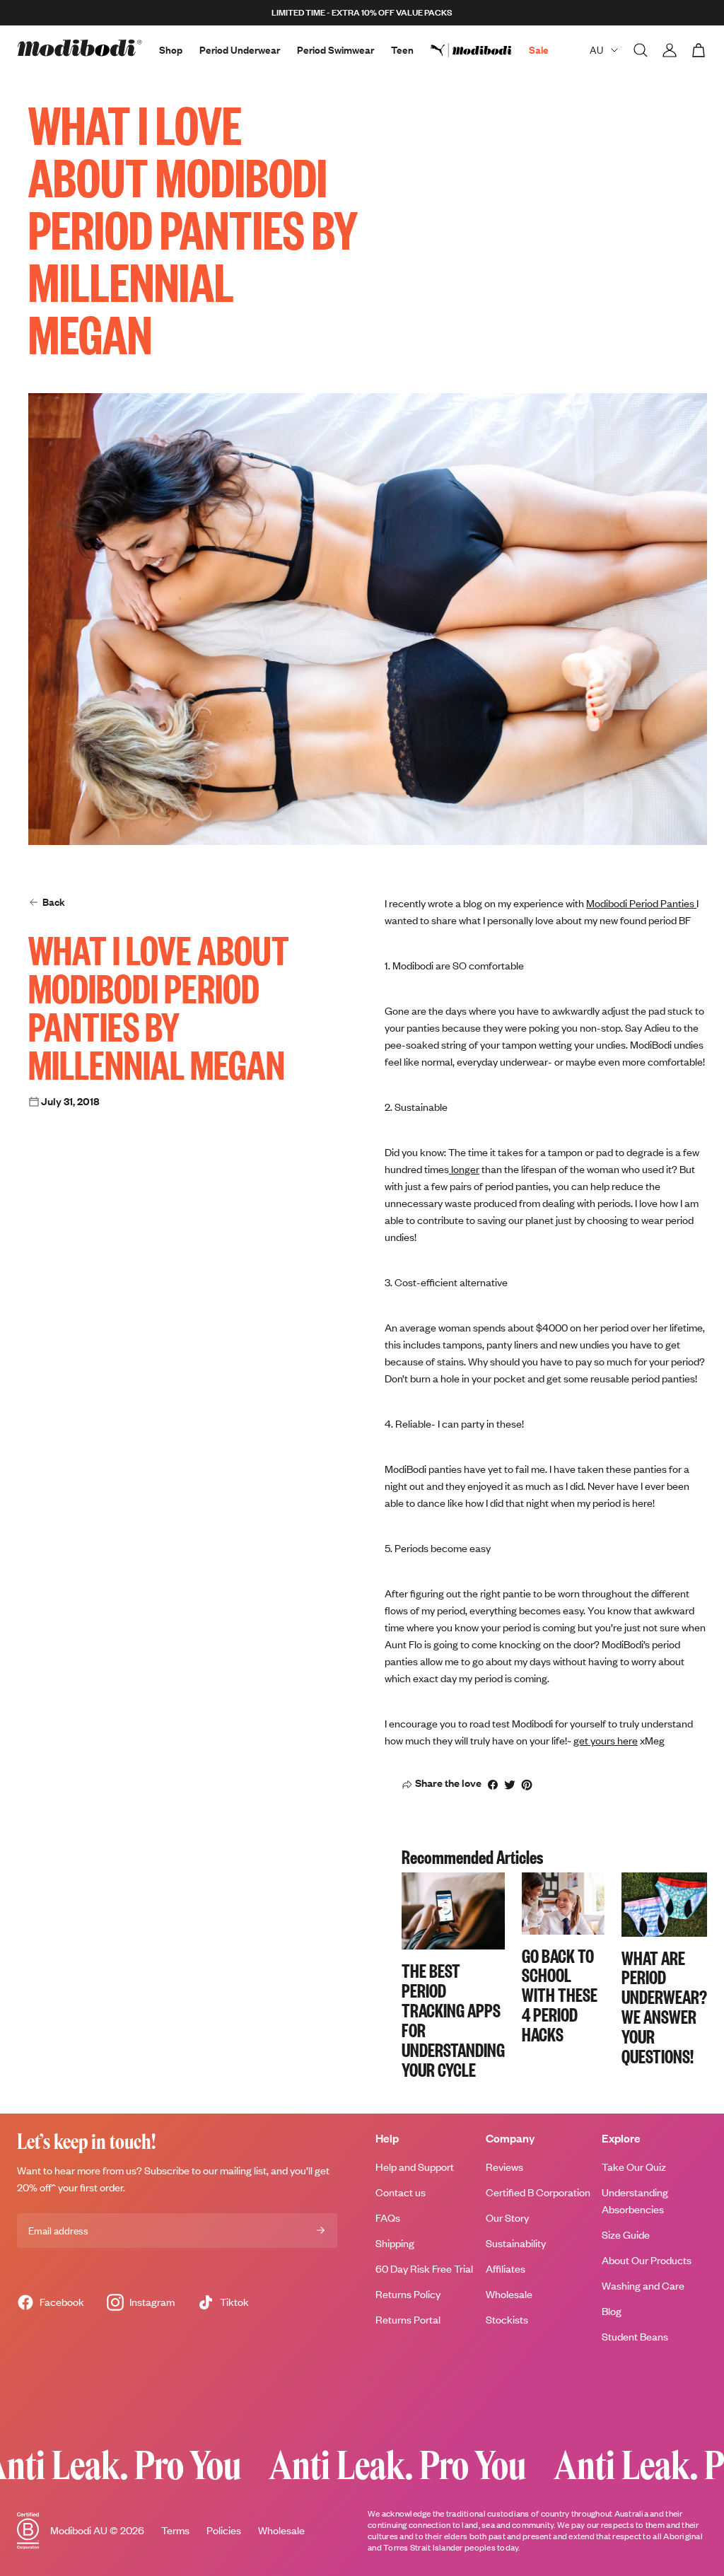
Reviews (504, 2167)
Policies (224, 2530)
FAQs (388, 2218)
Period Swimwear (335, 50)
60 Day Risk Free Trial (424, 2269)
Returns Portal (408, 2320)
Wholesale (509, 2294)
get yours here (606, 1741)
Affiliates (506, 2269)
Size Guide (626, 2235)
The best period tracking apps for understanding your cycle (453, 2019)
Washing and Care (643, 2286)
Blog (612, 2311)
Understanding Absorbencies (635, 2201)
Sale (539, 50)
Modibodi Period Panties (641, 903)
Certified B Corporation (538, 2192)
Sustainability (516, 2243)
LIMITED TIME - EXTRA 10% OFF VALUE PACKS (362, 12)
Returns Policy (408, 2294)
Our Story (507, 2218)
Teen (402, 50)
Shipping (395, 2243)
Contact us (401, 2192)
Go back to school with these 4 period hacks (560, 1995)
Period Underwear (240, 50)
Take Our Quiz (634, 2167)
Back (54, 902)
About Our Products (647, 2260)
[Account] (670, 50)
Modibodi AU (79, 2530)
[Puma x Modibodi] (480, 50)
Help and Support (415, 2167)
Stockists (507, 2320)
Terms (175, 2530)
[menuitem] (480, 50)
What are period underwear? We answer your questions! (664, 2006)
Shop (171, 50)
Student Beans (635, 2337)
